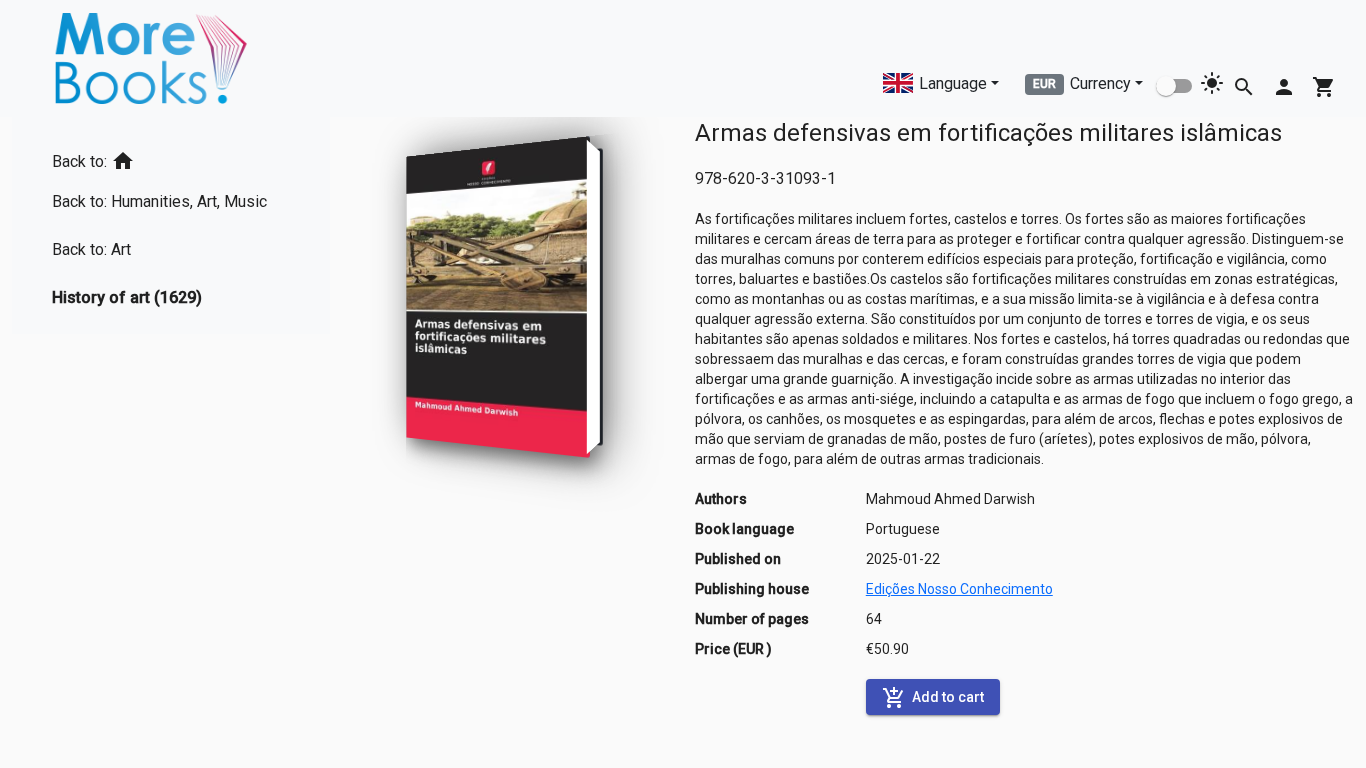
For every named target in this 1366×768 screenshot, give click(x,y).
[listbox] (167, 225)
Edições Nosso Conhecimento (959, 589)
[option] (167, 157)
